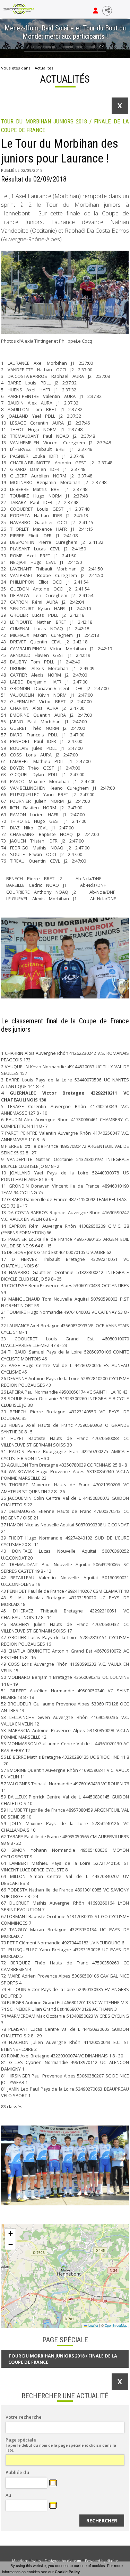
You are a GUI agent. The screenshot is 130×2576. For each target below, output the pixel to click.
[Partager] (107, 11)
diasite (112, 2561)
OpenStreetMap (116, 2325)
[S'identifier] (96, 11)
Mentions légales (27, 2561)
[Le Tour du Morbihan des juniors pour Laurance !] (65, 292)
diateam (74, 2561)
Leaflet (93, 2325)
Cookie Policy (67, 2572)
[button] (65, 2267)
